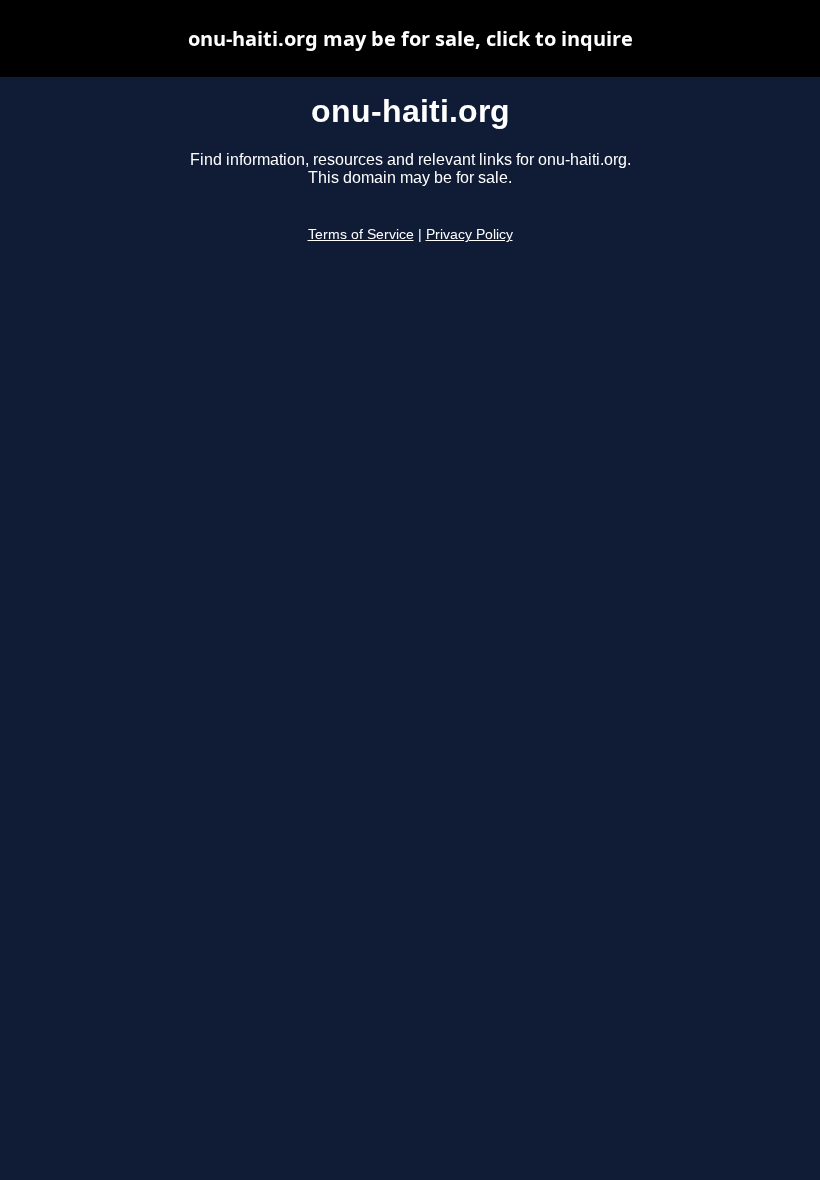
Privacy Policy (469, 234)
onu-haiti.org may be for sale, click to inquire (410, 38)
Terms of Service (361, 234)
